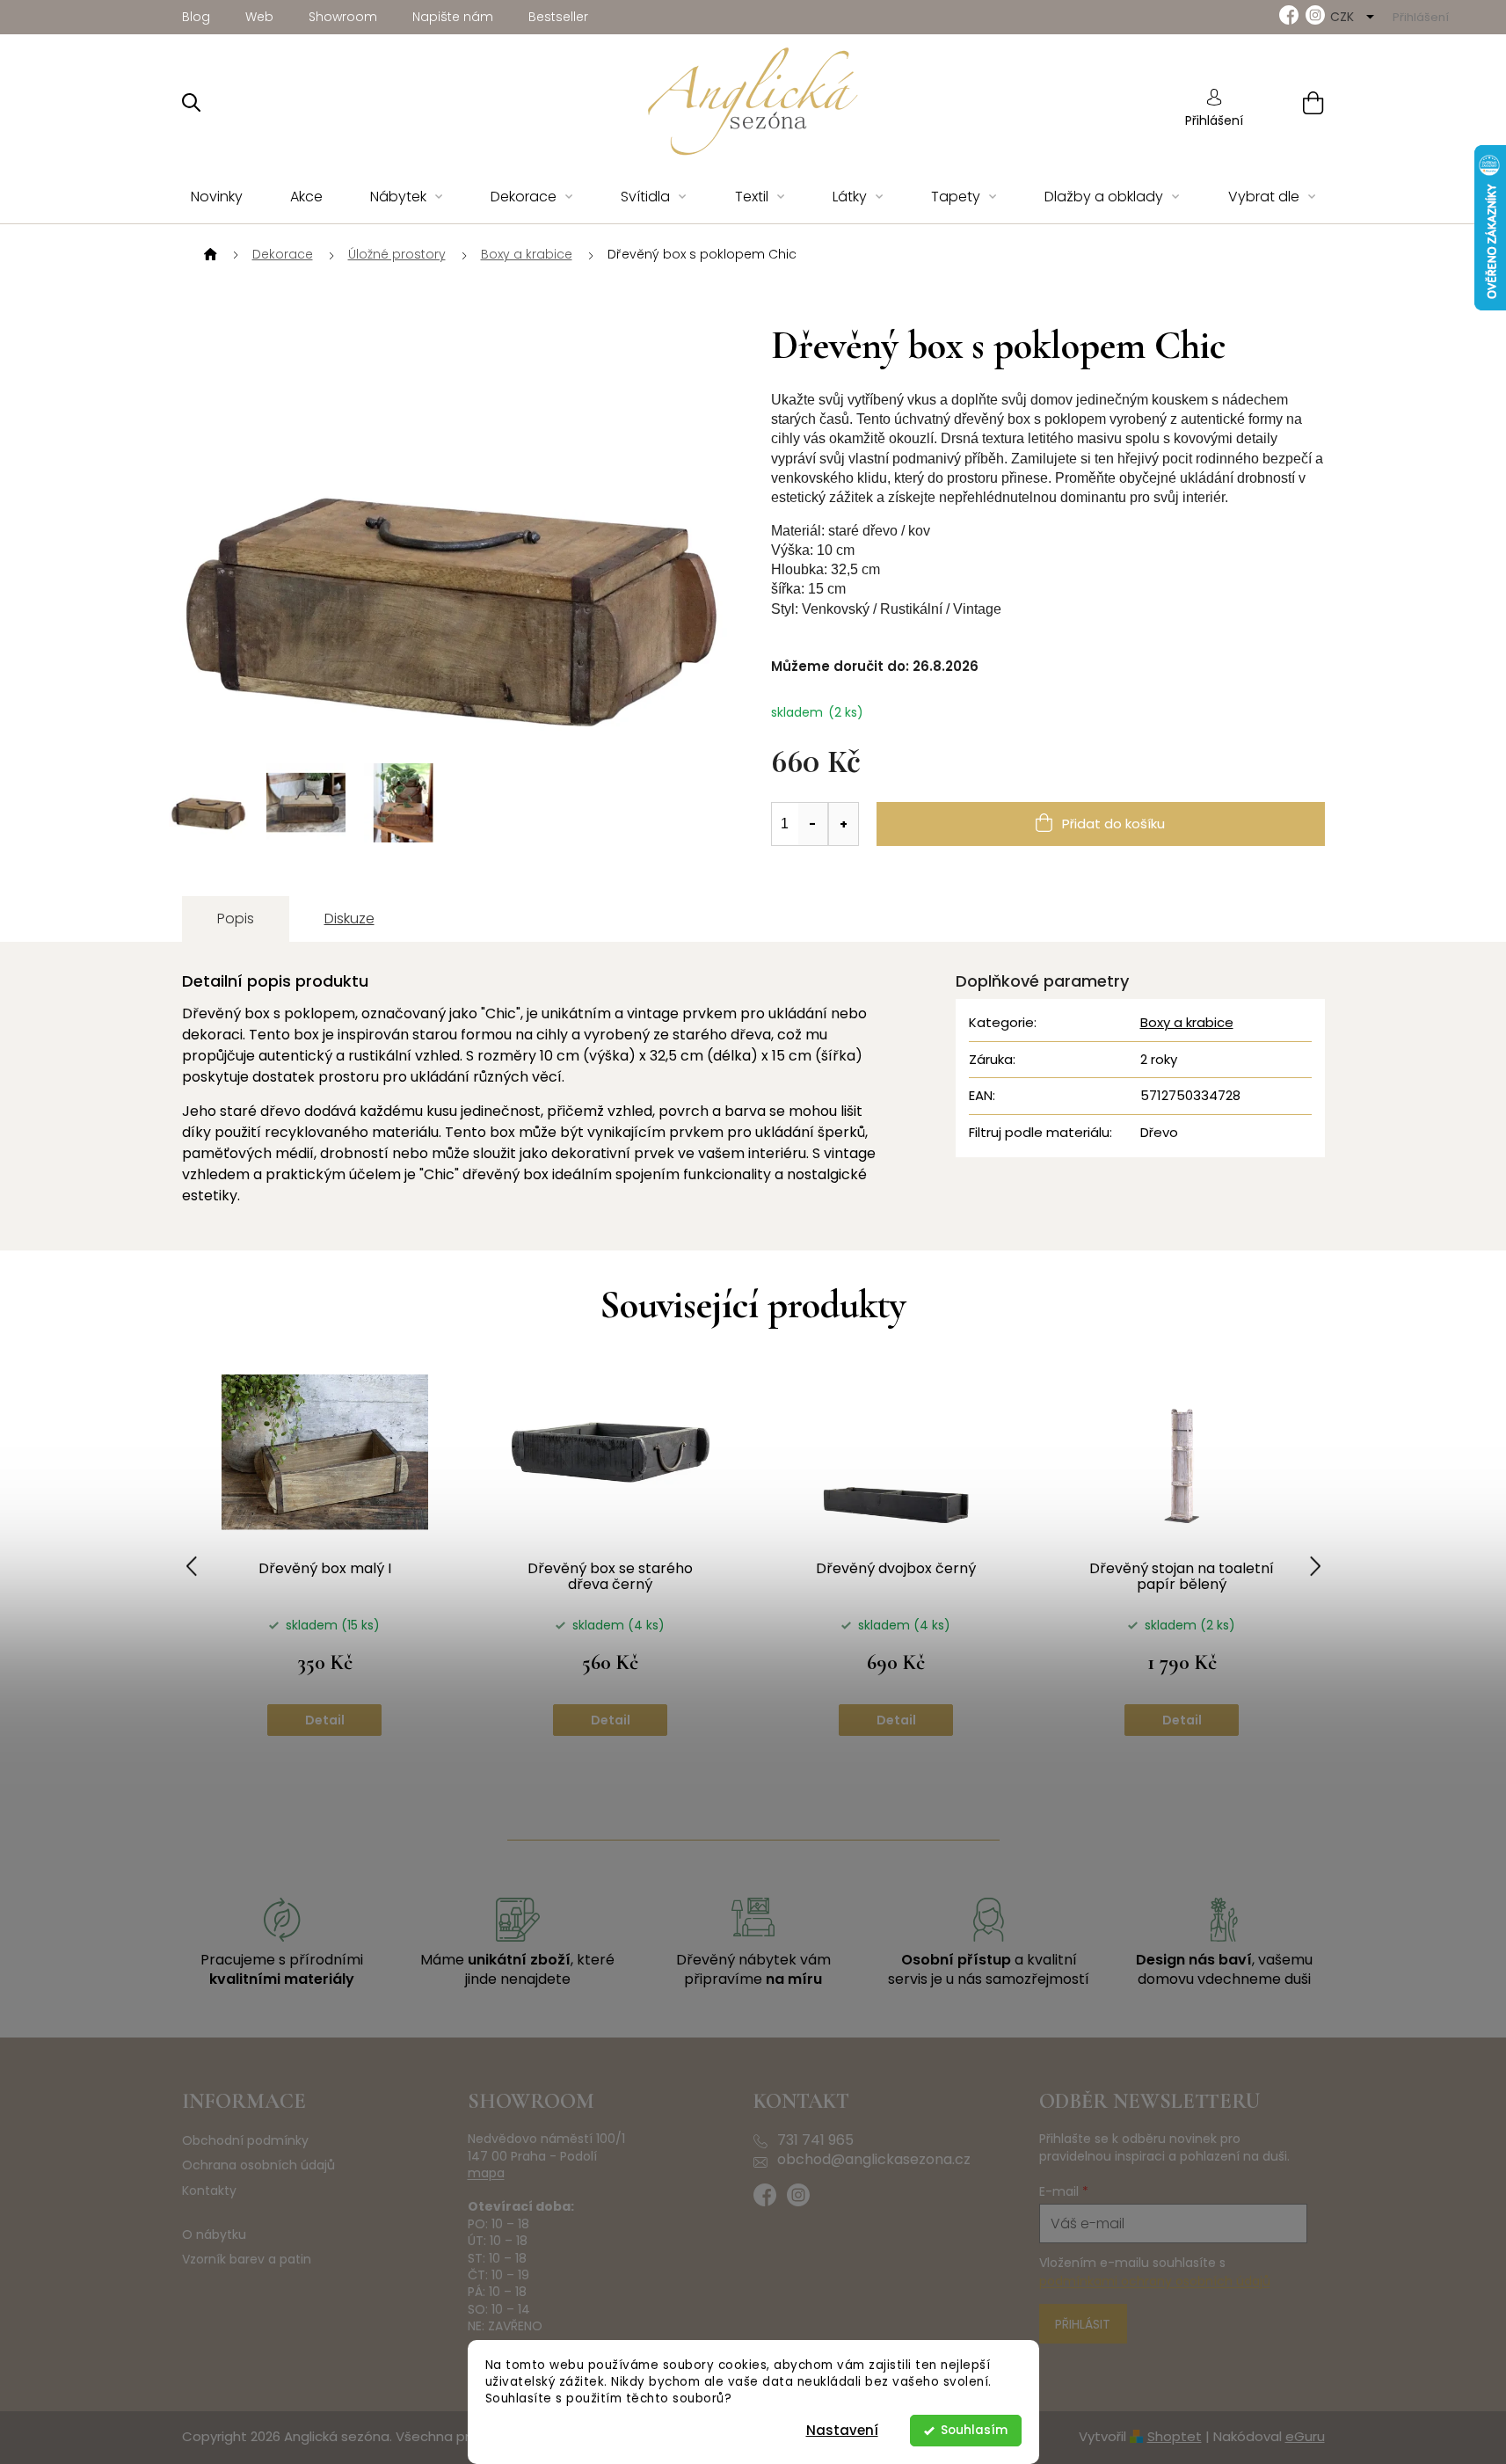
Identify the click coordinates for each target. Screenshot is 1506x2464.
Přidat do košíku (1113, 824)
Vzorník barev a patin (247, 2260)
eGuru (1305, 2436)
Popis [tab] (236, 919)
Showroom (343, 17)
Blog (196, 17)
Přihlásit (1083, 2324)
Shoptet (1175, 2436)
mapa (486, 2173)
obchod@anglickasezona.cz (874, 2160)
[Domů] (208, 255)
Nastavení (842, 2430)
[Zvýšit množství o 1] (843, 824)
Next (1315, 1566)
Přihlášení (1214, 120)
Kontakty (209, 2191)
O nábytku (214, 2235)
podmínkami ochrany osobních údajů (1155, 2281)
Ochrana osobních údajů (258, 2165)
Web (259, 17)
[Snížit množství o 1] (813, 824)
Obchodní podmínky (245, 2141)
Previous (192, 1566)
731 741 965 (815, 2140)
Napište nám (453, 17)
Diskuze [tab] (349, 919)
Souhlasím (974, 2430)
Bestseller (558, 17)
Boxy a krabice (1187, 1022)
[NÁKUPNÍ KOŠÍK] (1291, 102)
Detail (325, 1720)
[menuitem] (217, 197)
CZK (1344, 17)
